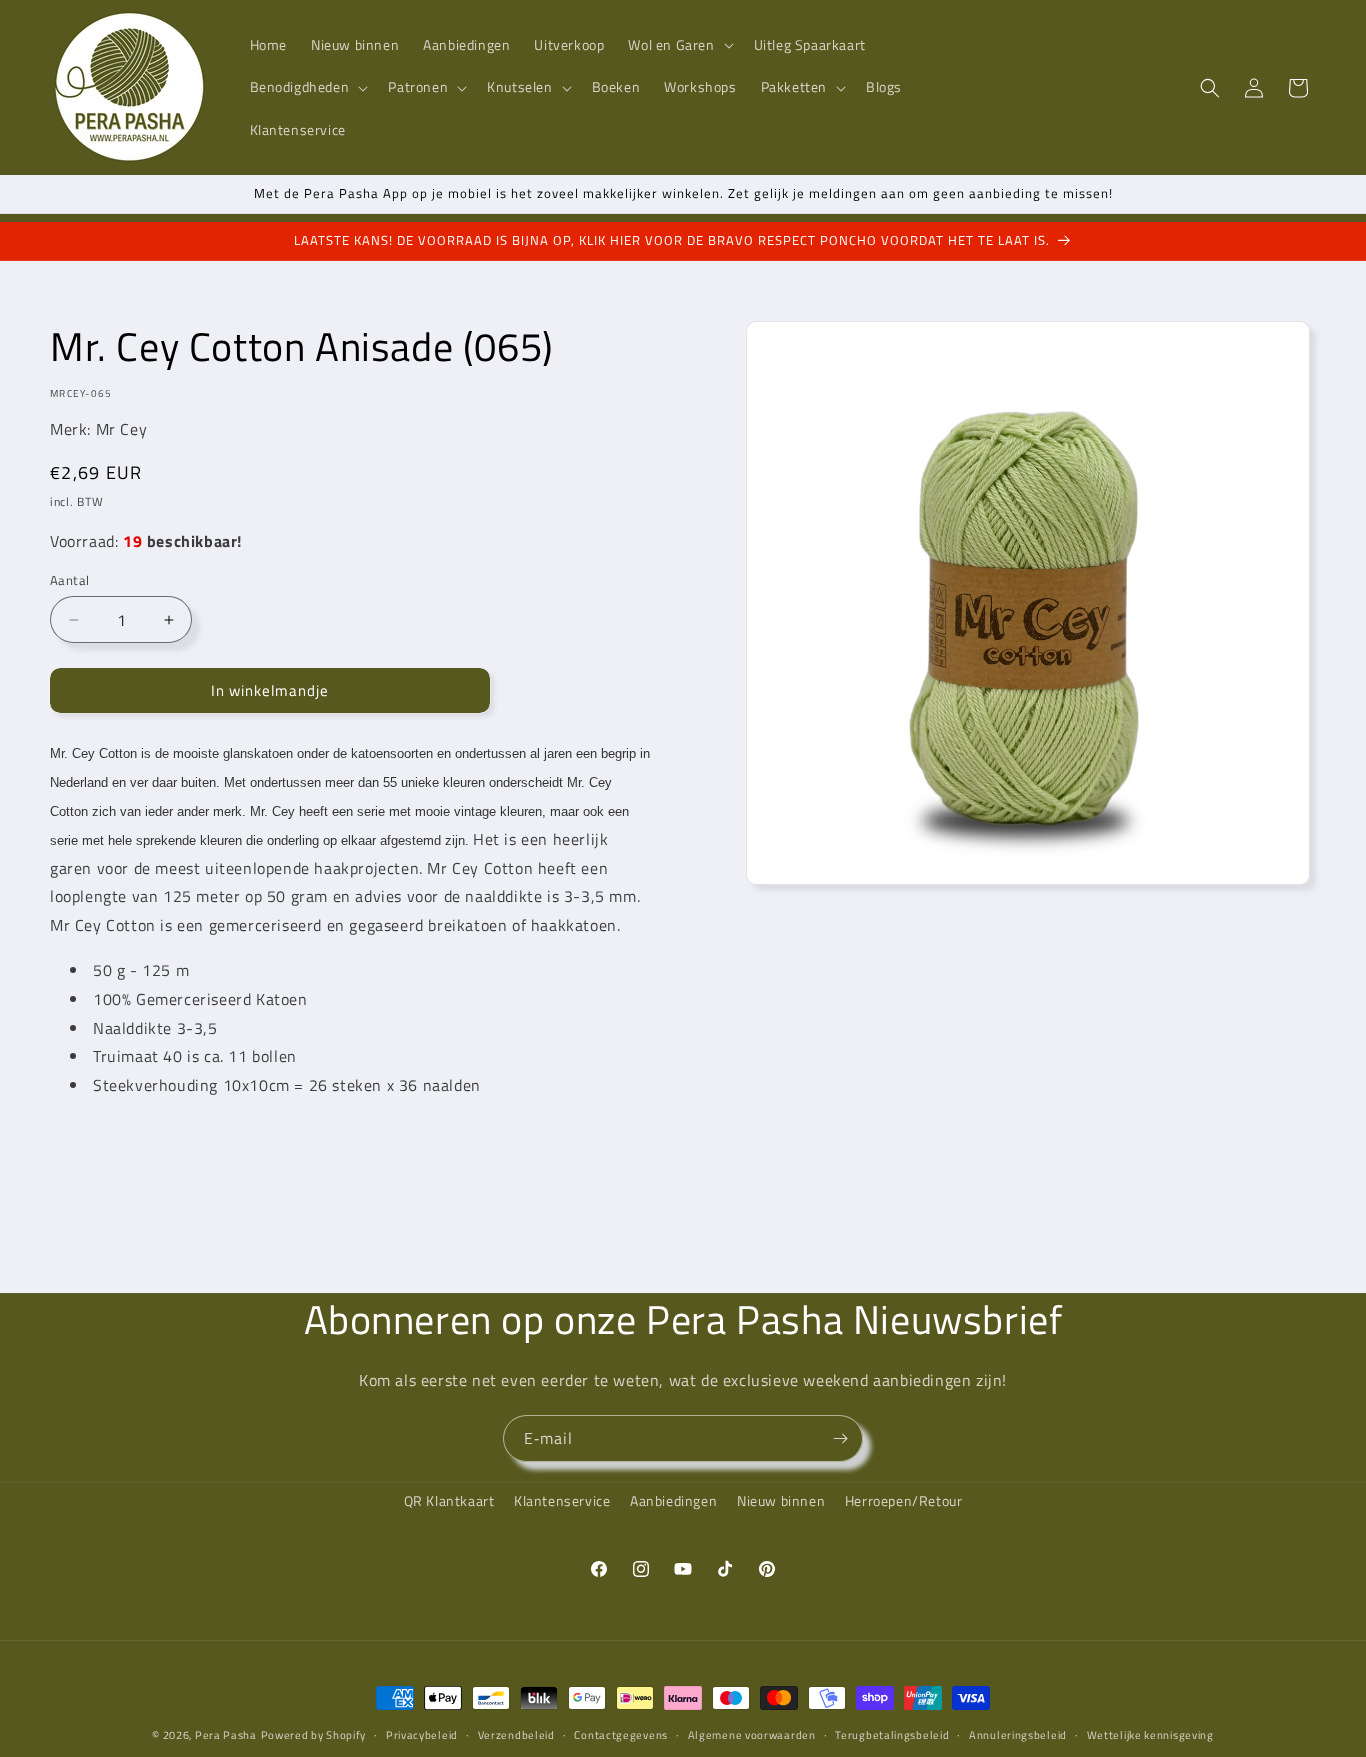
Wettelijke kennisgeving (1150, 1735)
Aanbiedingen (673, 1500)
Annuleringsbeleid (1018, 1735)
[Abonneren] (840, 1438)
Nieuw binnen (781, 1500)
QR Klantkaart (449, 1500)
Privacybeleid (422, 1735)
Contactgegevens (621, 1735)
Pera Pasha (226, 1735)
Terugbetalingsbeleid (892, 1735)
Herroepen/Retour (904, 1500)
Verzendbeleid (516, 1735)
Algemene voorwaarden (752, 1735)
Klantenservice (562, 1500)
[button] (678, 45)
